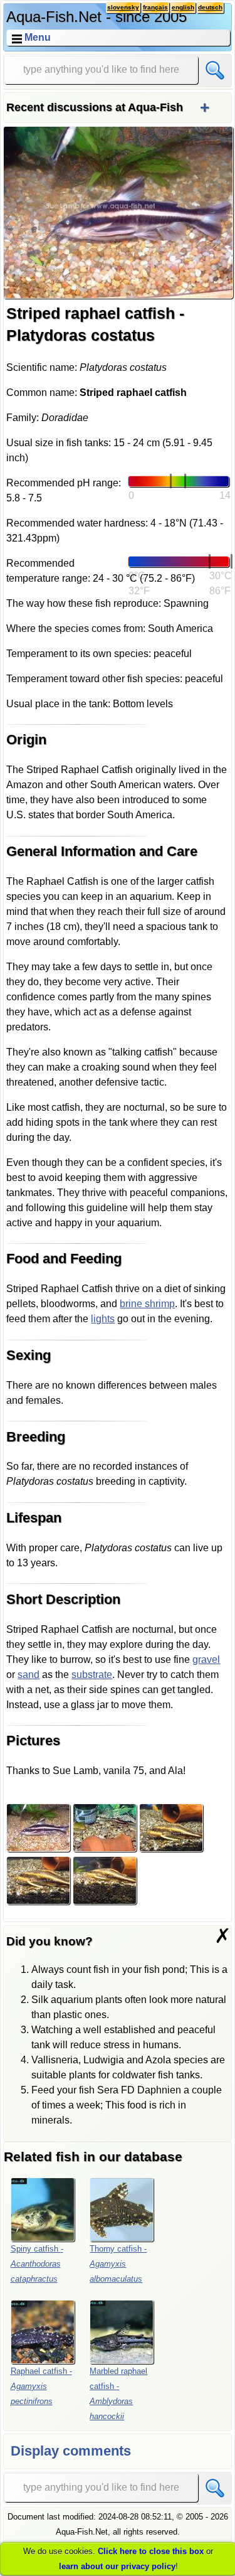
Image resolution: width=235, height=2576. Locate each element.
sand (29, 1675)
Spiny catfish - (37, 2264)
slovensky (123, 7)
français (155, 7)
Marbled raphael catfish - (118, 2394)
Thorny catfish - (118, 2264)
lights (103, 1319)
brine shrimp (147, 1304)
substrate (92, 1675)
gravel (206, 1659)
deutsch (210, 7)
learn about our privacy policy (117, 2566)
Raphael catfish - (41, 2386)
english (183, 7)
